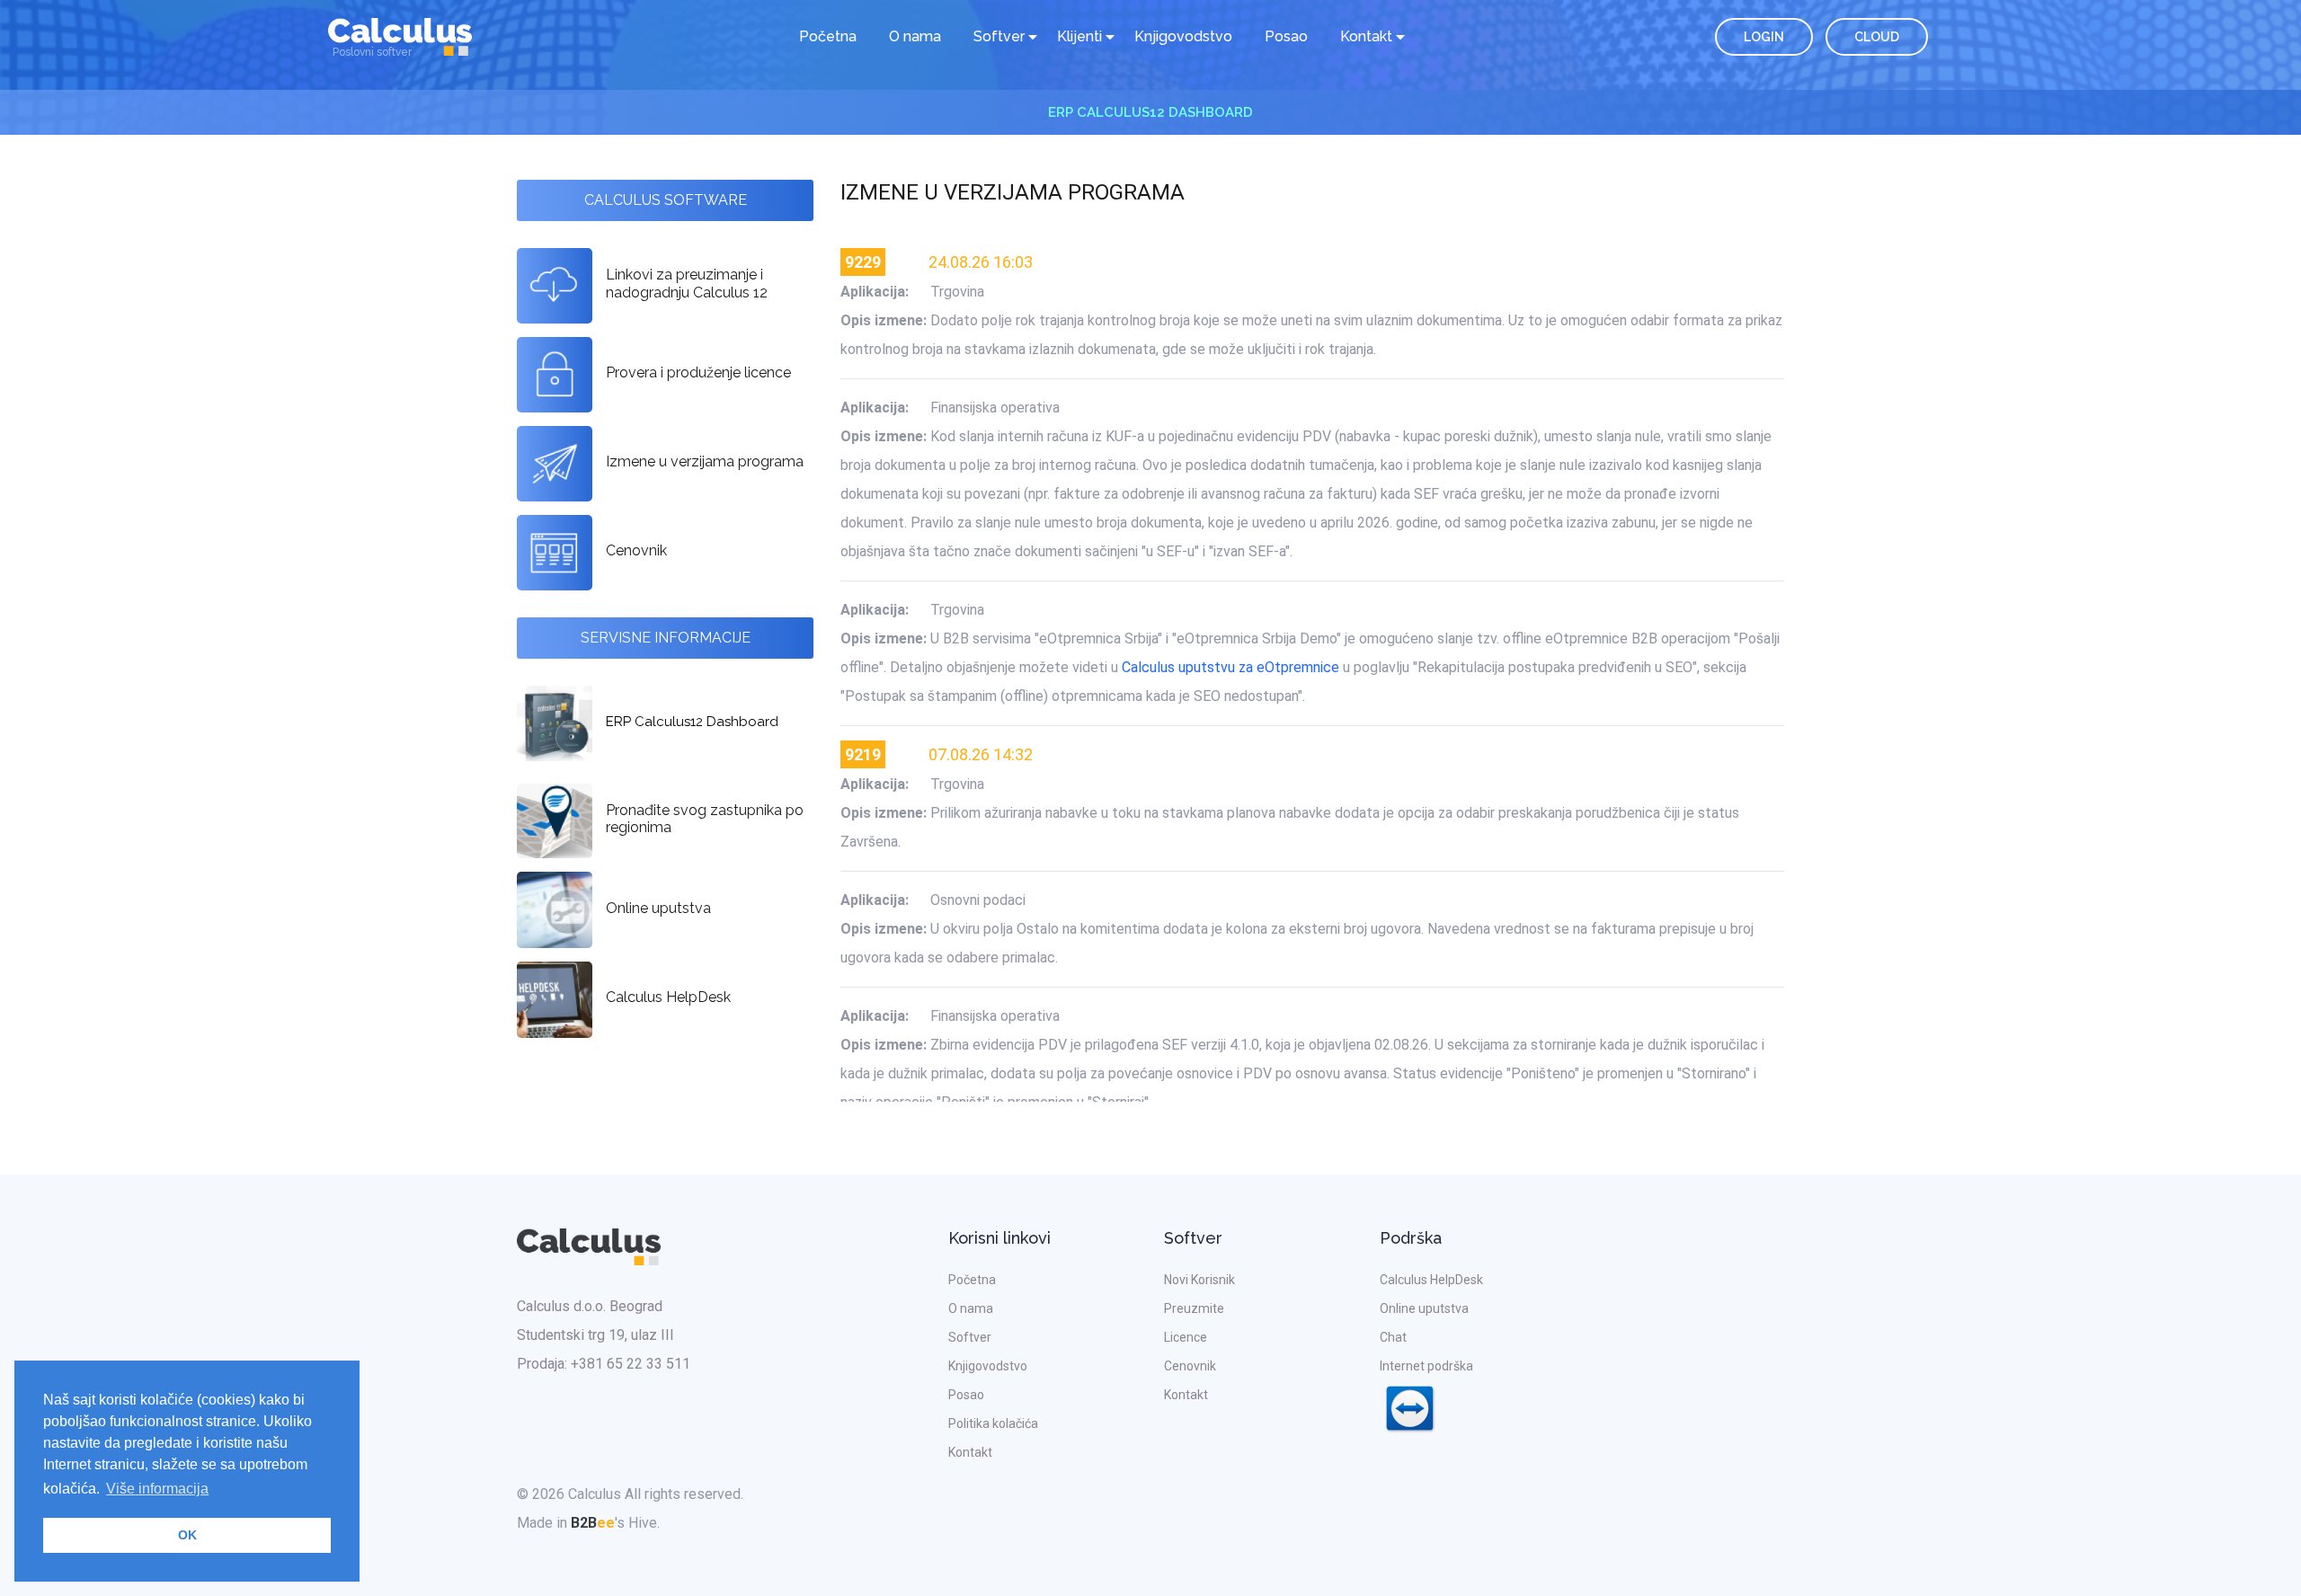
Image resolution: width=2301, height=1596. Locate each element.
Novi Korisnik (1199, 1280)
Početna (828, 36)
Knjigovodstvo (1183, 36)
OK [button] (187, 1535)
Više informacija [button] (157, 1489)
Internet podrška (1426, 1366)
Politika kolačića (993, 1423)
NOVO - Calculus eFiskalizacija (1151, 112)
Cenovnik (1190, 1366)
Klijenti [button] (1079, 36)
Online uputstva (1424, 1308)
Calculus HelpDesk (1431, 1280)
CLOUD (1877, 37)
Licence (1186, 1337)
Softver (970, 1337)
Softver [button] (999, 36)
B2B (593, 1523)
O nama (915, 36)
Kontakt (970, 1452)
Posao (1286, 36)
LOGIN (1764, 37)
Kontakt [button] (1366, 36)
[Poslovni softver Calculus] (400, 35)
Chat (1393, 1337)
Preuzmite (1194, 1308)
